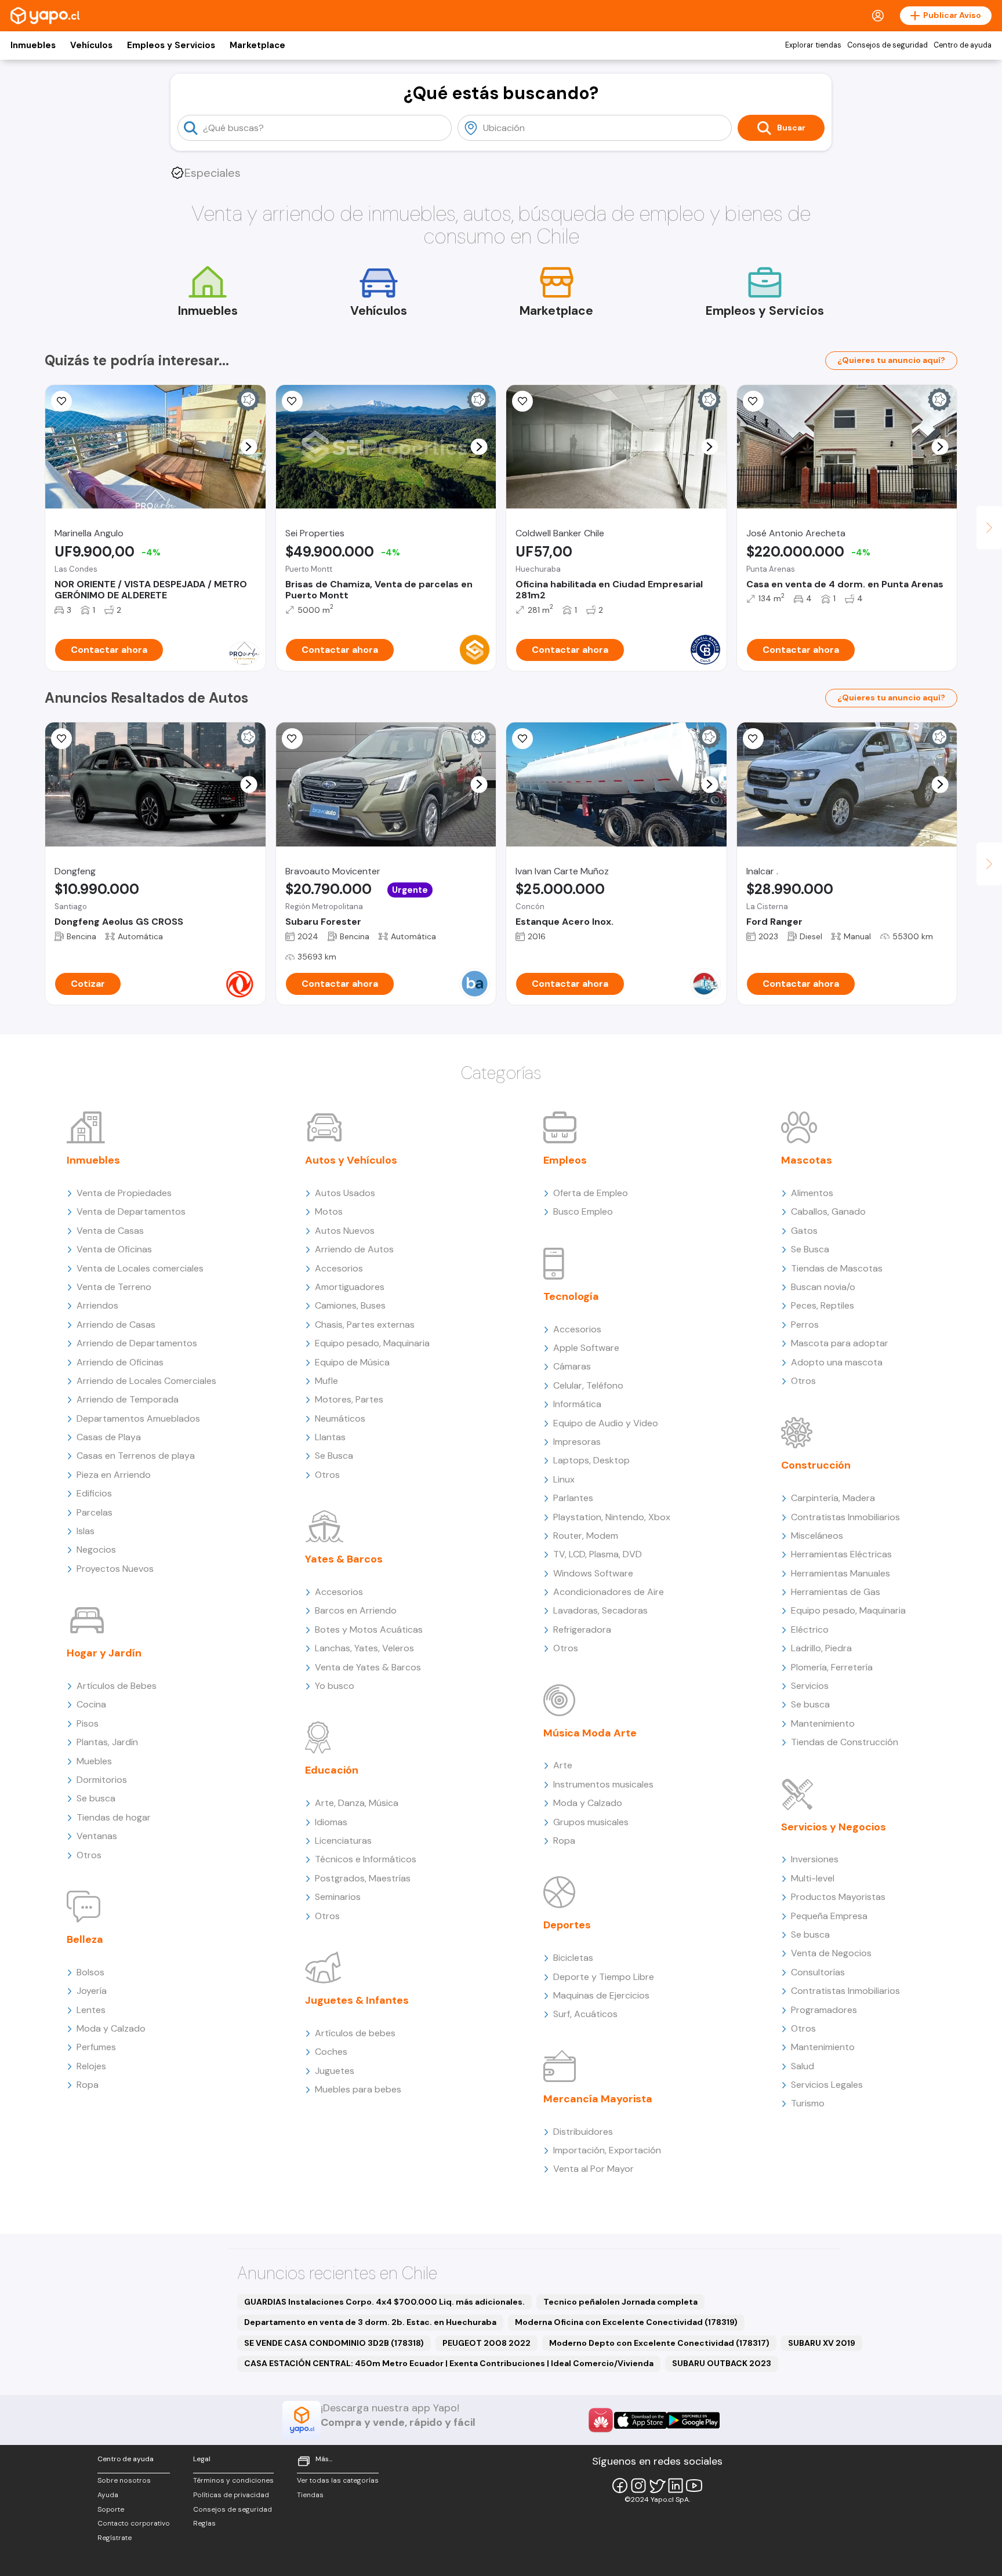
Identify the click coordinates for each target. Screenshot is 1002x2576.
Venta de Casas (110, 1231)
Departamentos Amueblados (138, 1418)
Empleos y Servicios (171, 45)
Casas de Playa (109, 1437)
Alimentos (812, 1193)
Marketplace (257, 45)
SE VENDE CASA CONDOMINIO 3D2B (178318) (334, 2343)
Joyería (92, 1991)
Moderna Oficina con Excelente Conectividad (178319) (626, 2322)
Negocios (96, 1549)
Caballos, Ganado (828, 1211)
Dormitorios (102, 1780)
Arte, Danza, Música (357, 1803)
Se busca (96, 1798)
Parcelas (95, 1512)
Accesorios (339, 1268)
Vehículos (91, 45)
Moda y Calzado (111, 2028)
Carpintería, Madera (833, 1498)
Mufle (326, 1381)
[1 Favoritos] (292, 401)
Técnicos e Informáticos (366, 1859)
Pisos (88, 1723)
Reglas (204, 2523)
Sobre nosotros (124, 2480)
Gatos (804, 1231)
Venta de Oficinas (114, 1249)
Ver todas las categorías (338, 2480)
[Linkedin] (676, 2486)
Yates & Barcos (344, 1559)
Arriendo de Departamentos (137, 1343)
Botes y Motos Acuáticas (369, 1629)
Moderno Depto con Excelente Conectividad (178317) (659, 2343)
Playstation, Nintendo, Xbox (612, 1517)
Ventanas (97, 1836)
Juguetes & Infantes (357, 2000)
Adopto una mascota (837, 1362)
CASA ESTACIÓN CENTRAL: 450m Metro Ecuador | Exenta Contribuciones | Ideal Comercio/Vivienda (449, 2363)
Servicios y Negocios (834, 1827)
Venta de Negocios (831, 1953)
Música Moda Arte (590, 1733)
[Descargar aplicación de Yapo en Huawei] (601, 2420)
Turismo (808, 2103)
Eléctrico (810, 1629)
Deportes (567, 1925)
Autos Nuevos (345, 1231)
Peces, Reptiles (823, 1305)
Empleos (565, 1160)
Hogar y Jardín (104, 1653)
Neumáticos (340, 1418)
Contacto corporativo (134, 2523)
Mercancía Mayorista (598, 2099)
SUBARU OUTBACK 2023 (722, 2363)
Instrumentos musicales (603, 1784)
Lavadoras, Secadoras (600, 1610)
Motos (329, 1211)
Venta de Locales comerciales (140, 1268)
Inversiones (815, 1859)
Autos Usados (345, 1193)
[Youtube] (694, 2486)
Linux (564, 1479)
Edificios (94, 1493)
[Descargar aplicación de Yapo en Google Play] (693, 2420)
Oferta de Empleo (591, 1193)
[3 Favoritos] (61, 739)
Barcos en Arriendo (356, 1610)
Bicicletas (573, 1958)
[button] (248, 447)
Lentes (91, 2010)
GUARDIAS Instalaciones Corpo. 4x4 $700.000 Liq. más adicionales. (384, 2302)
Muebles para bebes (358, 2089)
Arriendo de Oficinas (120, 1362)
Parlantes (573, 1498)
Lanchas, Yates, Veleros (364, 1648)
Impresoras (577, 1442)
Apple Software (586, 1348)
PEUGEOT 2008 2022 (487, 2343)
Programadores (824, 2010)
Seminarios (338, 1897)
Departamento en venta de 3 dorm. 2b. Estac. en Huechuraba (370, 2322)
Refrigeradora (582, 1629)
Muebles (94, 1761)
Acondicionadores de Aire (609, 1592)
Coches (331, 2052)
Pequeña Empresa (829, 1916)
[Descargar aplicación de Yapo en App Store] (640, 2420)
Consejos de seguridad (887, 45)
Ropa (88, 2085)
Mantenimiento (823, 1723)
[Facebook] (620, 2486)
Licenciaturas (343, 1841)
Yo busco (335, 1686)
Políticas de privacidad (231, 2495)
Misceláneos (817, 1536)
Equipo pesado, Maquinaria (372, 1343)
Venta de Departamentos (131, 1211)
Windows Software (593, 1573)
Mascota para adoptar (840, 1343)
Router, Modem (586, 1536)
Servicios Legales (827, 2085)
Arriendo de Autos (354, 1249)
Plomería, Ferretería (832, 1667)
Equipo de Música (352, 1362)
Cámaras (572, 1366)
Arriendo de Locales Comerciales (146, 1381)
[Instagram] (638, 2486)
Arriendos (97, 1305)
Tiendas (310, 2495)
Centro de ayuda (963, 45)
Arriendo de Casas (116, 1325)
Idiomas (331, 1822)
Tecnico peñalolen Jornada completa (620, 2302)
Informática (577, 1404)
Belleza (85, 1939)
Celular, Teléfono (588, 1385)
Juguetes (335, 2071)
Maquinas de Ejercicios (601, 1995)
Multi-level (813, 1878)
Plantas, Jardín (107, 1742)
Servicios (810, 1686)
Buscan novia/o (823, 1287)
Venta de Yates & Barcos (368, 1667)
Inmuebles (33, 45)
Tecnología (571, 1296)
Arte (563, 1765)
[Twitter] (657, 2486)
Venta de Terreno (114, 1287)
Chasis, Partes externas (365, 1325)
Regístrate (115, 2538)
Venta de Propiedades (124, 1193)
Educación (332, 1770)
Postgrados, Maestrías (363, 1878)
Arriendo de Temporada (128, 1399)
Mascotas (807, 1160)
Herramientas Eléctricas (841, 1554)
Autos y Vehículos (351, 1160)
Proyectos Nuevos (115, 1569)
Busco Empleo (583, 1211)
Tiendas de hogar (114, 1817)
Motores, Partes (349, 1399)
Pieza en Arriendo (114, 1475)
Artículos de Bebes (117, 1686)
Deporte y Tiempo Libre (604, 1977)
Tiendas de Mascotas (837, 1268)
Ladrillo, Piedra (821, 1648)
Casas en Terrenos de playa (136, 1456)
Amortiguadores (350, 1287)
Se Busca (334, 1456)
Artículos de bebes (355, 2033)
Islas (86, 1531)
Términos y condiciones (233, 2480)
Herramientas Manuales (841, 1573)
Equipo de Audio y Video (606, 1423)
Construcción (816, 1465)
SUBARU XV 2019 (822, 2343)
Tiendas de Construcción (845, 1742)
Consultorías (818, 1972)
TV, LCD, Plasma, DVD (598, 1554)
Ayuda (108, 2495)
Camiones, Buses (350, 1305)
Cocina (91, 1704)
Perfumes (96, 2047)
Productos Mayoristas (838, 1897)
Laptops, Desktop (591, 1460)
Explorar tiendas (813, 45)
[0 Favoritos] (61, 401)
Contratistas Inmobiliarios (845, 1517)
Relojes (91, 2066)
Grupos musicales (591, 1822)
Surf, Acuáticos (585, 2014)
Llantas (330, 1437)
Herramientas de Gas (836, 1592)
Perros (805, 1325)
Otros (89, 1855)
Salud (803, 2066)
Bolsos (90, 1972)
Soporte (111, 2509)
